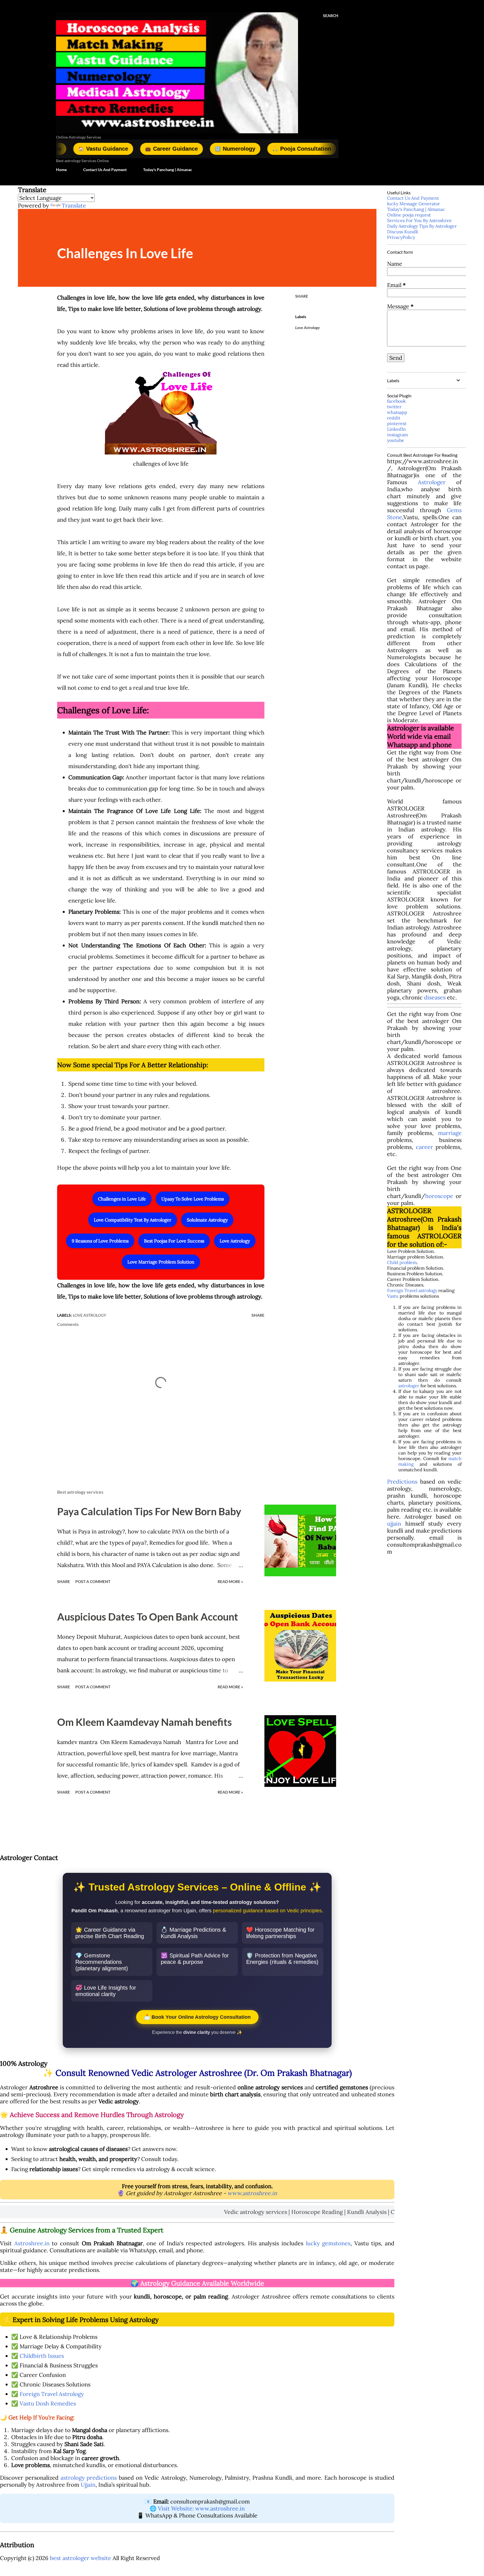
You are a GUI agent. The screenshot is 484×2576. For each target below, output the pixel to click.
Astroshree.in (32, 2243)
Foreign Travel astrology (412, 1290)
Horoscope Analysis (297, 149)
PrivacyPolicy (401, 237)
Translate (74, 205)
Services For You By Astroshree (419, 220)
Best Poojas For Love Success (174, 1241)
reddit (394, 418)
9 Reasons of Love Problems (100, 1241)
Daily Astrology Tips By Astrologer (422, 226)
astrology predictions (89, 2478)
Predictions (402, 1482)
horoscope (439, 1196)
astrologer (409, 1386)
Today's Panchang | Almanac (168, 170)
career (424, 1147)
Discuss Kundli (403, 232)
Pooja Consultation (220, 149)
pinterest (397, 423)
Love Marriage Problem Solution (161, 1262)
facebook (396, 401)
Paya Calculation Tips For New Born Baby (149, 1511)
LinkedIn (396, 429)
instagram (397, 435)
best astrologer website (81, 2558)
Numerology (153, 149)
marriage (450, 1133)
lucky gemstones (328, 2243)
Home (61, 170)
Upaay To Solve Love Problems (193, 1199)
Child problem (402, 1262)
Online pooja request (409, 215)
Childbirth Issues (42, 2356)
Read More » (230, 1581)
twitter (394, 407)
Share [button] (302, 296)
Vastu (393, 1296)
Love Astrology (235, 1241)
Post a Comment (93, 1581)
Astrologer (432, 482)
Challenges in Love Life (122, 1199)
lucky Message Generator (414, 204)
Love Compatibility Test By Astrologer (133, 1220)
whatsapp (397, 412)
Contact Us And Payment (105, 170)
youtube (396, 440)
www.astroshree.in (252, 2193)
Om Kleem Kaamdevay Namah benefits (145, 1722)
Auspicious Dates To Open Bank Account (148, 1617)
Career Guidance (90, 149)
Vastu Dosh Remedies (48, 2403)
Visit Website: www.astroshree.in (201, 2508)
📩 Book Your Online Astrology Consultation (197, 2017)
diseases (435, 997)
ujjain (394, 1524)
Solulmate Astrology (207, 1220)
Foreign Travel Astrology (52, 2394)
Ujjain (88, 2485)
